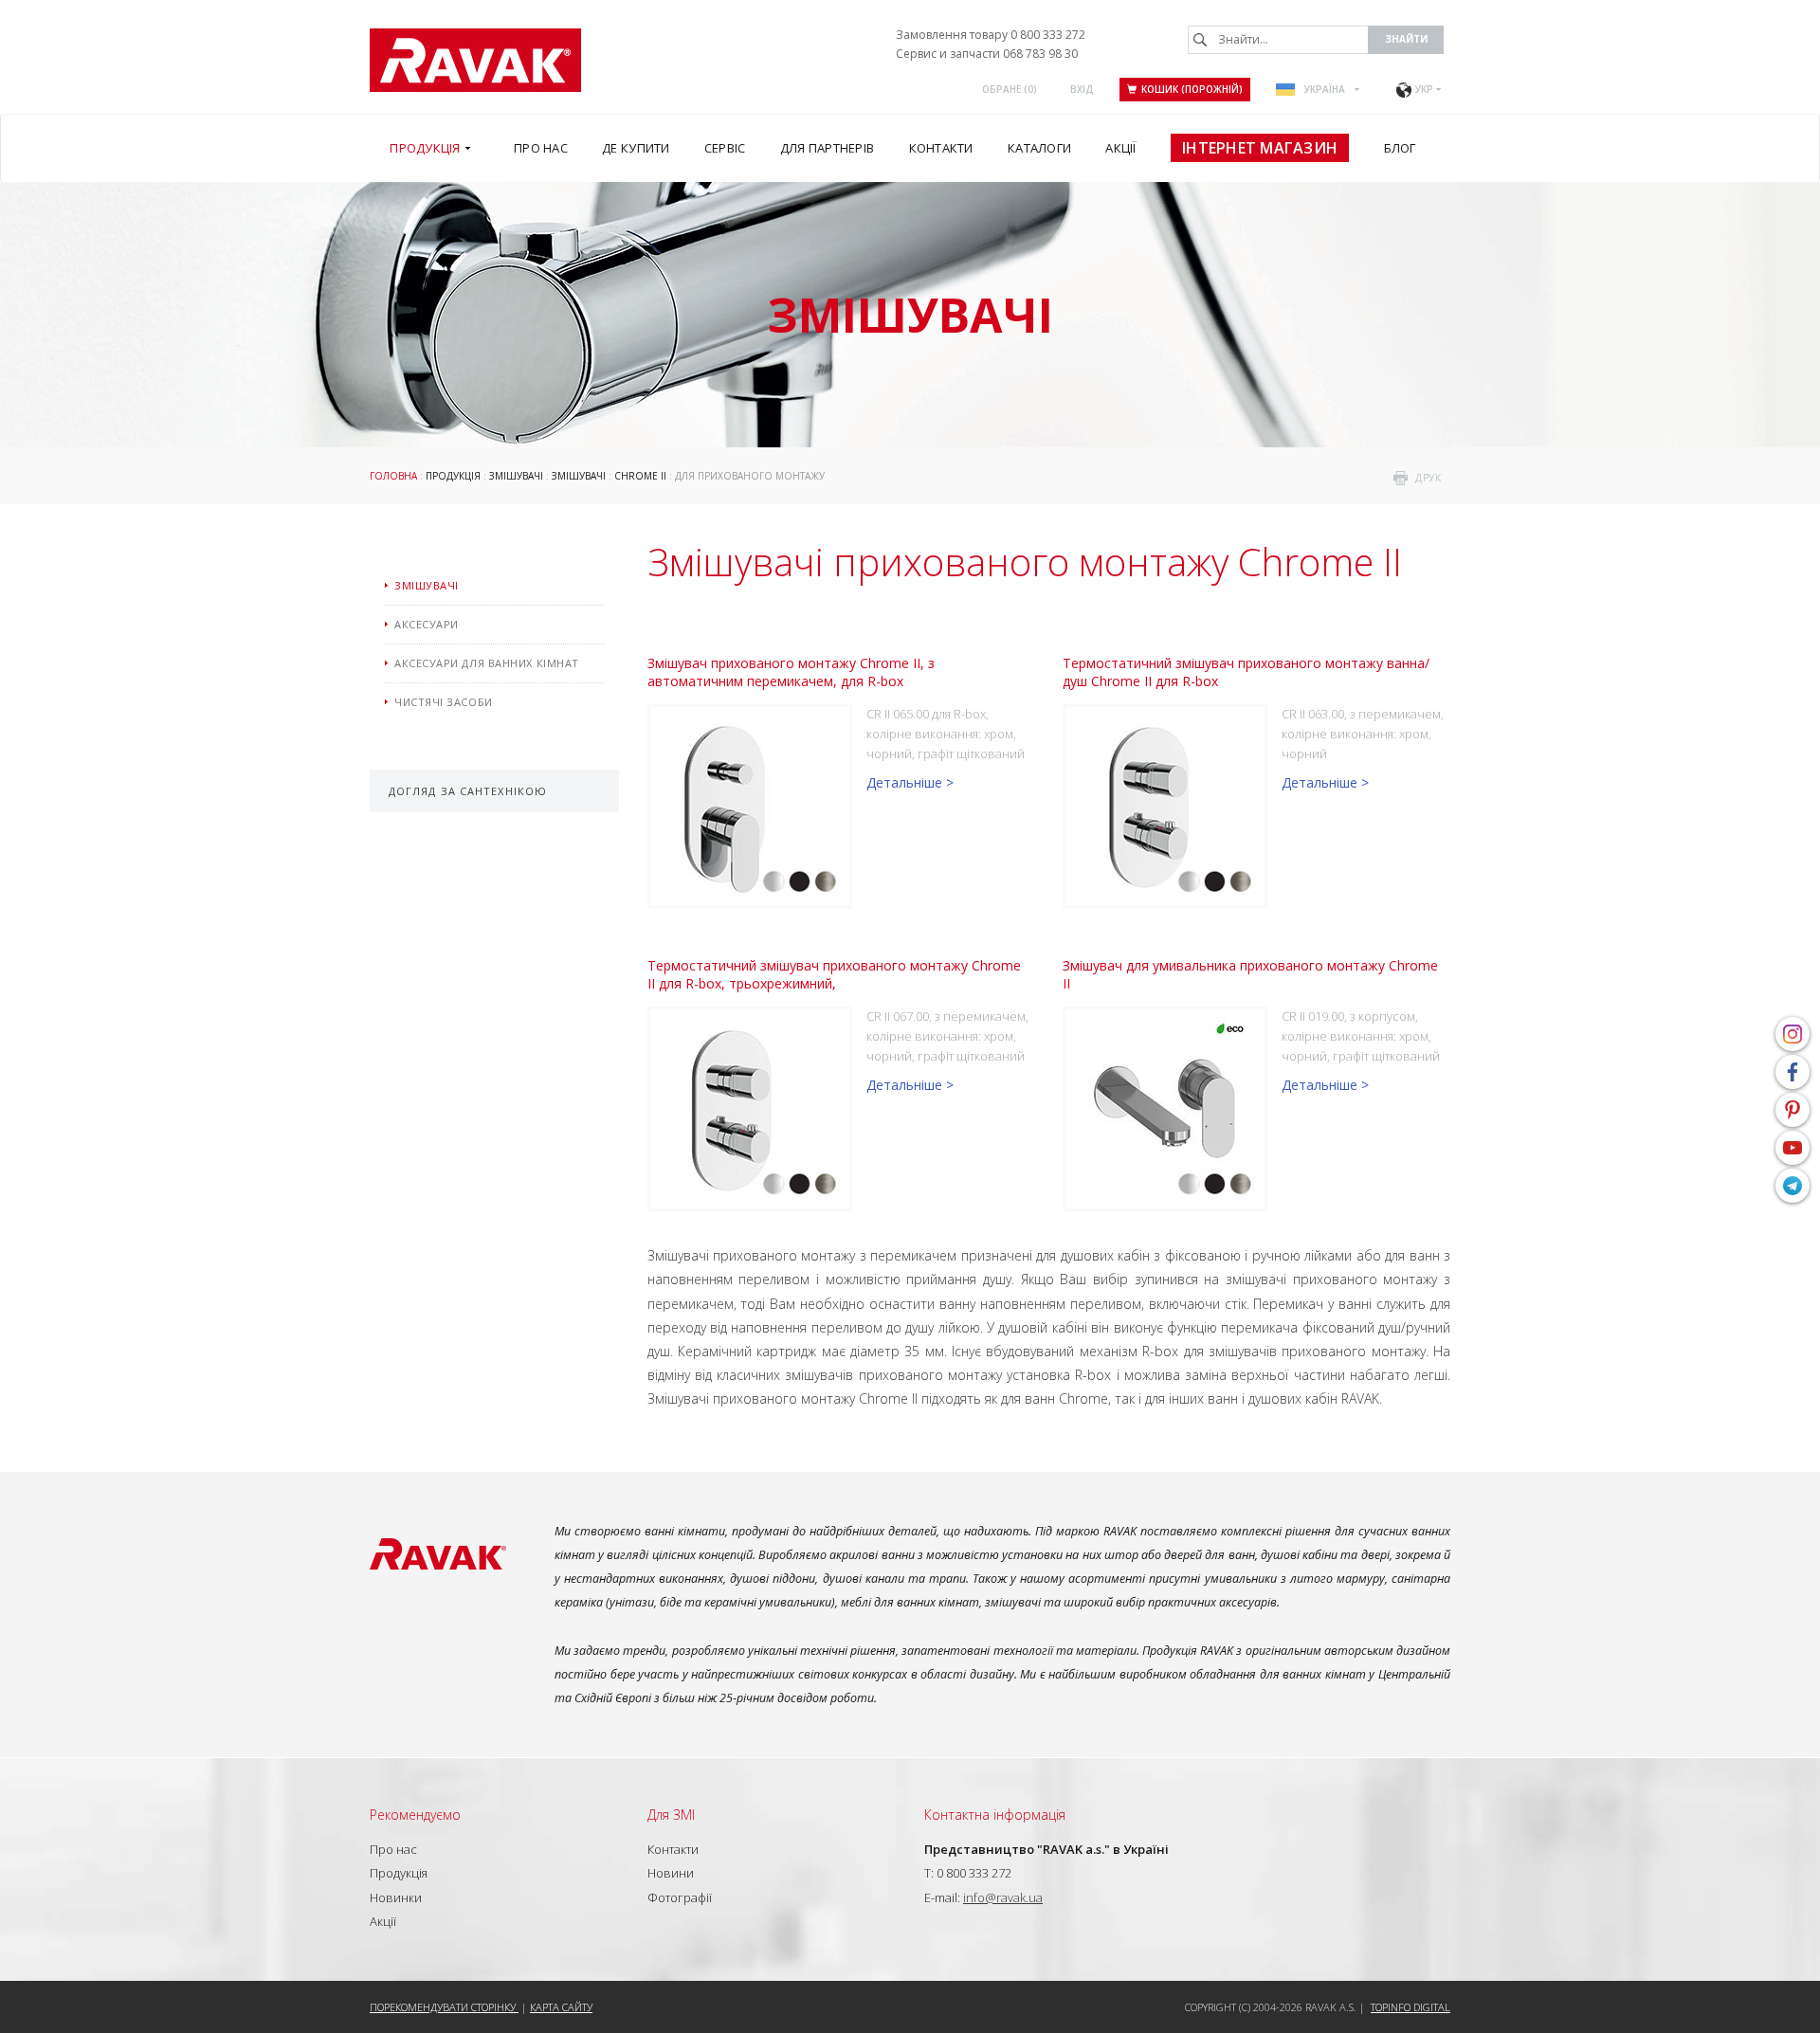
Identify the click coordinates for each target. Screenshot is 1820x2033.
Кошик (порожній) (1192, 89)
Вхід (1082, 89)
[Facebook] (1793, 1072)
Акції (383, 1921)
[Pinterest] (1793, 1110)
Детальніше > (910, 782)
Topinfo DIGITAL (1410, 2007)
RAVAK (475, 60)
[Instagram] (1793, 1034)
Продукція (453, 476)
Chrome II (640, 476)
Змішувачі (516, 476)
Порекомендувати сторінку (444, 2007)
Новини (671, 1873)
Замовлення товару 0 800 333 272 (991, 35)
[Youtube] (1793, 1148)
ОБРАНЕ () (1010, 89)
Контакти (673, 1849)
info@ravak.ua (1003, 1897)
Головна (393, 476)
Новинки (396, 1897)
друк (1428, 478)
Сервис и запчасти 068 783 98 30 (987, 54)
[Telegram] (1793, 1186)
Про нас (393, 1849)
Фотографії (680, 1897)
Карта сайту (561, 2007)
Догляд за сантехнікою (468, 791)
